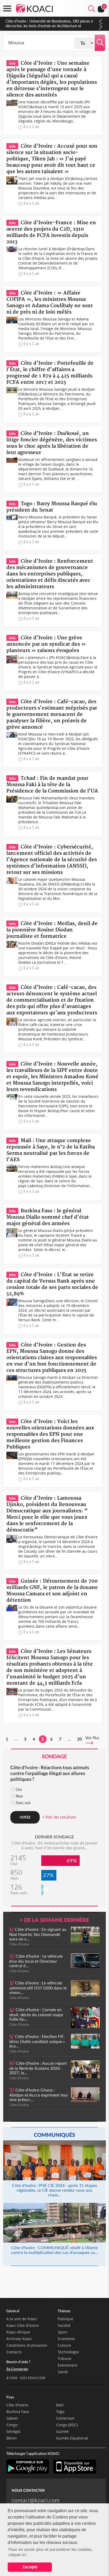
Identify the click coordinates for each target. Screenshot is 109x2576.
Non (19, 1796)
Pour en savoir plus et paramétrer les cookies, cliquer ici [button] (51, 2552)
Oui (19, 1789)
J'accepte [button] (30, 2567)
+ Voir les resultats (59, 1817)
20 (80, 1739)
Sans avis (23, 1803)
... (16, 1739)
